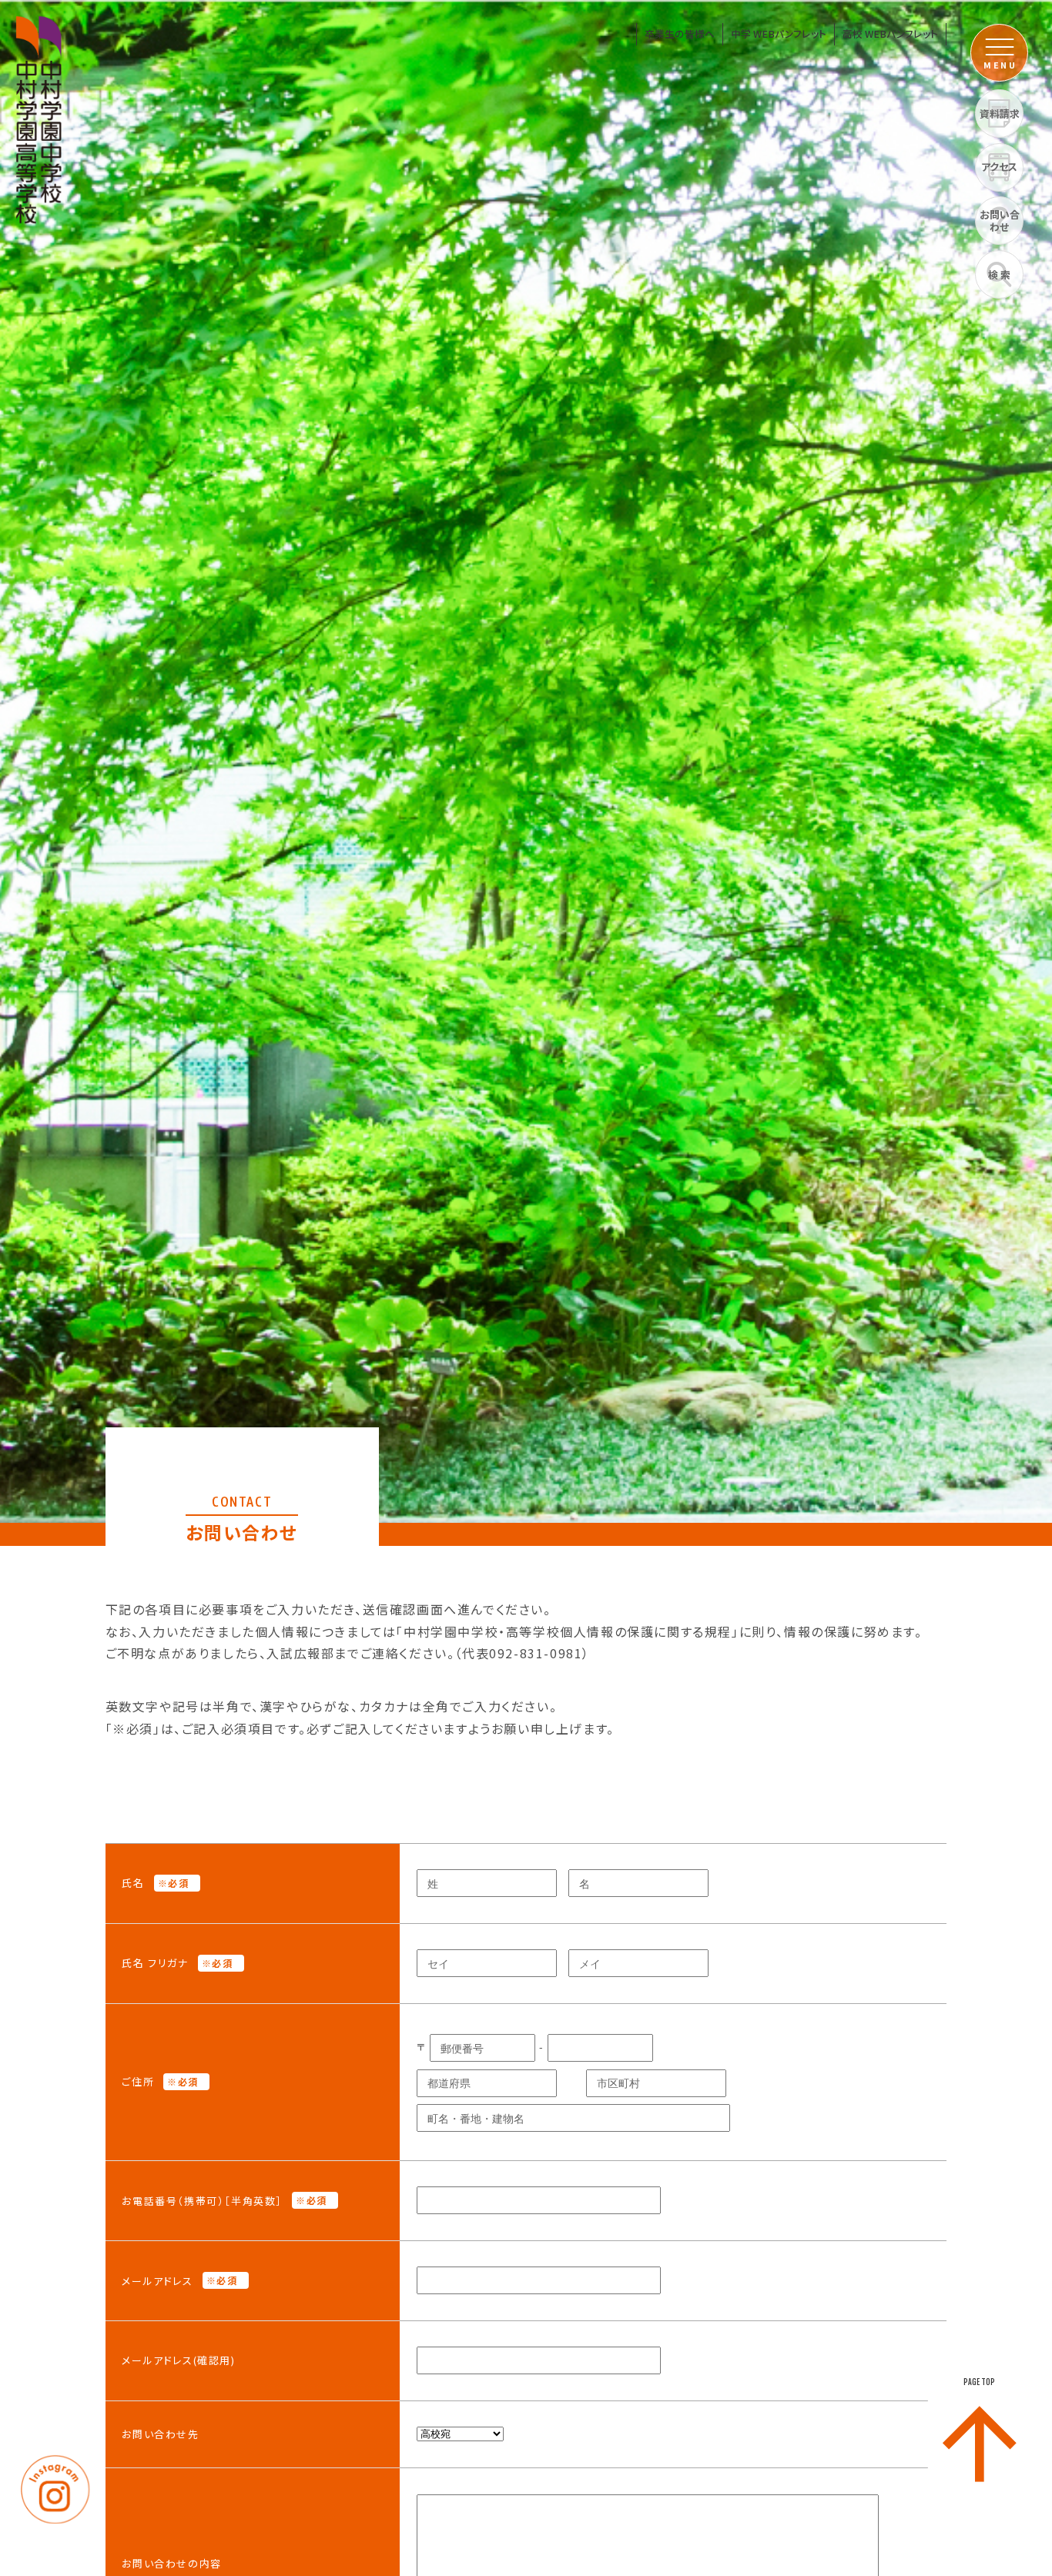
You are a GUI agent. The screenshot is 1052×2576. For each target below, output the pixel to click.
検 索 (999, 274)
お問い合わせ (1000, 221)
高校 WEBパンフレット (890, 33)
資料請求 (1000, 114)
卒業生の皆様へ (680, 33)
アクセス (999, 167)
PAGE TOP (979, 2382)
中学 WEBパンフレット (779, 33)
